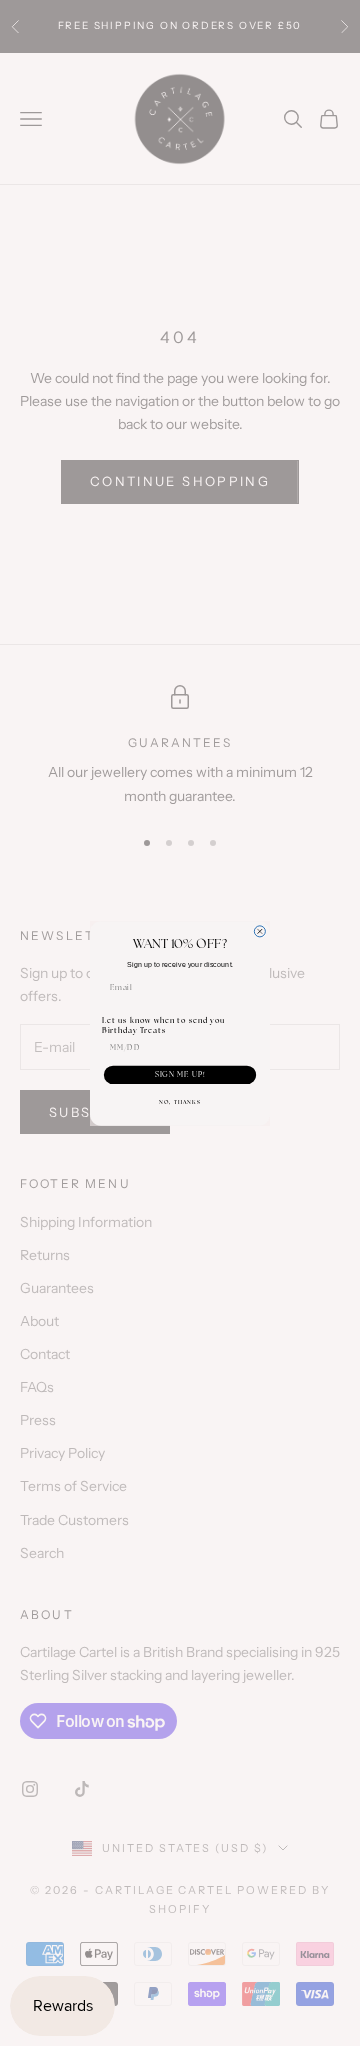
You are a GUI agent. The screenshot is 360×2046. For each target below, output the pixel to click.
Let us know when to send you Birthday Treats (163, 1024)
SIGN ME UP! (180, 1074)
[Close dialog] (259, 930)
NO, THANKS (180, 1101)
